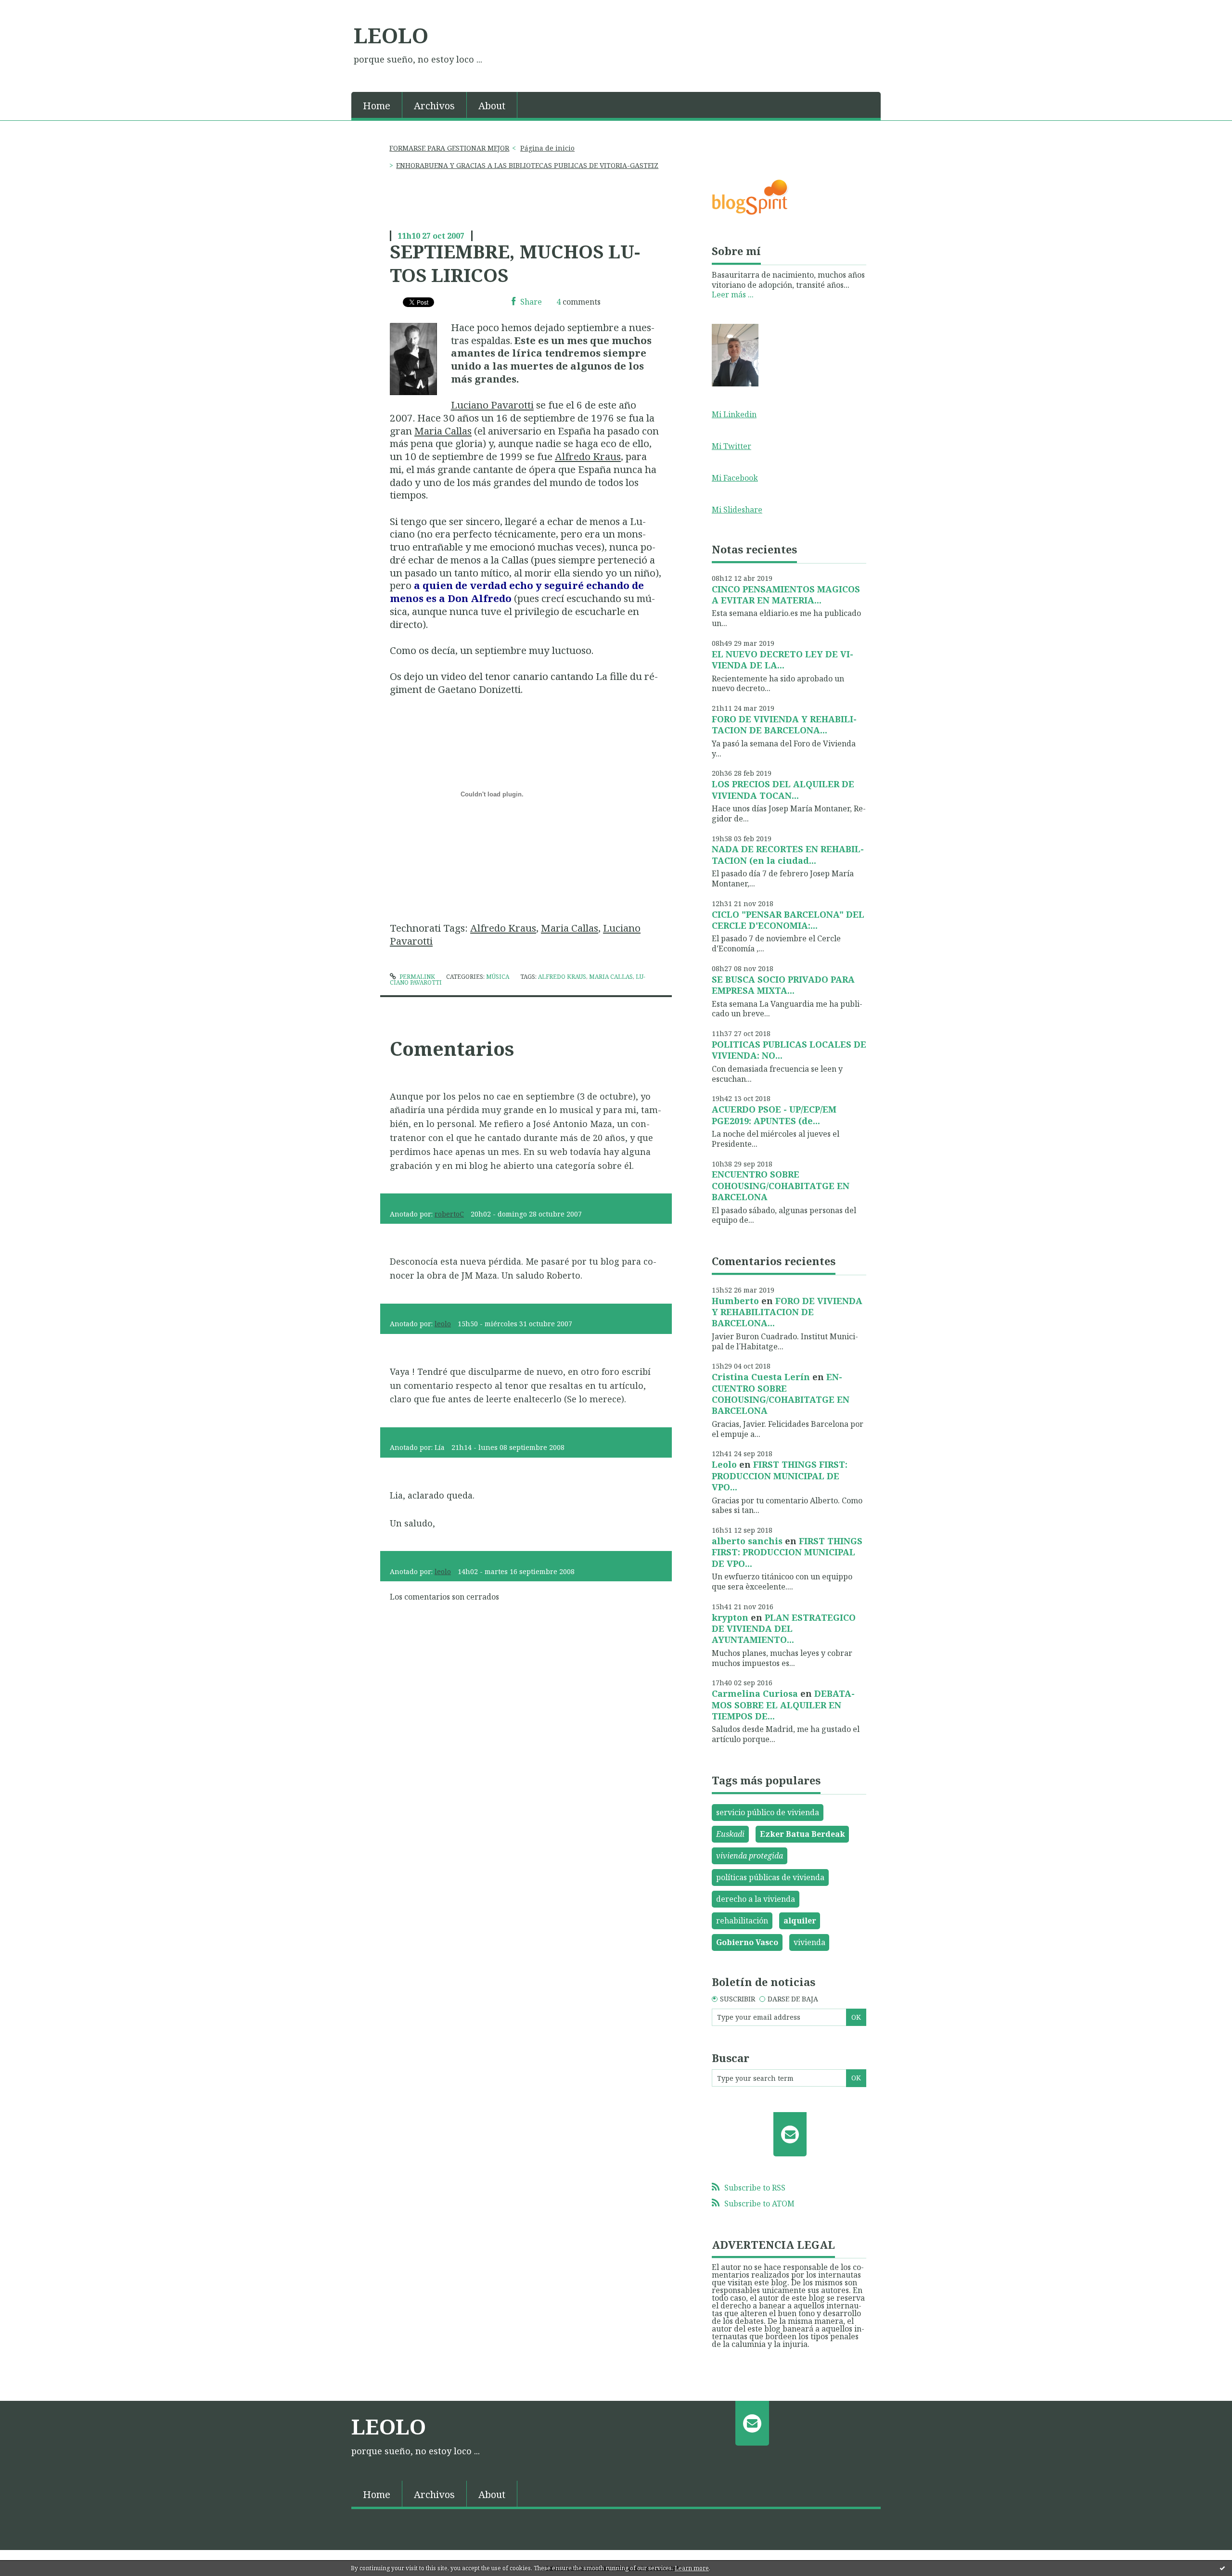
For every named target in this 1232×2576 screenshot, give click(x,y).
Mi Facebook (735, 478)
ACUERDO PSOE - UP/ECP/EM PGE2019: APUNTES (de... (774, 1115)
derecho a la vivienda (756, 1899)
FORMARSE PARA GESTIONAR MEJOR (449, 148)
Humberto (735, 1301)
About (492, 106)
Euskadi (730, 1834)
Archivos (434, 106)
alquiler (800, 1921)
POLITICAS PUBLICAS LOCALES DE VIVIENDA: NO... (789, 1050)
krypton (730, 1617)
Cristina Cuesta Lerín (761, 1377)
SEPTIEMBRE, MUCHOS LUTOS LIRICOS (515, 263)
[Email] (790, 2134)
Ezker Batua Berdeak (802, 1834)
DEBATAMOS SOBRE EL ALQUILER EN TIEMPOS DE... (783, 1705)
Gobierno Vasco (747, 1942)
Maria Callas (443, 431)
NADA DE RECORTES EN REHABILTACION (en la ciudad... (788, 854)
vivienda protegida (750, 1856)
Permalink (417, 977)
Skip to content (32, 9)
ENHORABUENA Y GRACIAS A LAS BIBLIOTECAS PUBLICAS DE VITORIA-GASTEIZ (527, 165)
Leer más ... (733, 295)
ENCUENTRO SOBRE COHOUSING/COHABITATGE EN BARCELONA (781, 1185)
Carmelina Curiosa (755, 1693)
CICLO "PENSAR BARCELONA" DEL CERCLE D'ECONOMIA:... (788, 920)
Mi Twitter (731, 446)
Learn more (692, 2568)
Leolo (724, 1464)
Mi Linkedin (734, 414)
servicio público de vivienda (768, 1812)
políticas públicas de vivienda (770, 1877)
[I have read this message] (1222, 2568)
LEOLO (391, 35)
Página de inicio (547, 148)
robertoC (449, 1214)
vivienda (809, 1942)
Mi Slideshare (737, 510)
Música (498, 977)
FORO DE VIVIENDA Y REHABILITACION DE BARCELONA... (784, 724)
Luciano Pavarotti (492, 405)
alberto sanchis (747, 1541)
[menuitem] (377, 105)
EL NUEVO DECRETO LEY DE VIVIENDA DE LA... (783, 660)
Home (377, 106)
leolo (443, 1324)
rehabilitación (742, 1921)
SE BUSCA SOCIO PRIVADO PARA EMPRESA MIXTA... (783, 985)
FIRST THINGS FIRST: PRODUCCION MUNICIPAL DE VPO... (780, 1476)
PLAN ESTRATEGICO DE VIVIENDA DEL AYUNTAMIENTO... (784, 1629)
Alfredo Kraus (588, 456)
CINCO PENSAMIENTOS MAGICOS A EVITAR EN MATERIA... (786, 595)
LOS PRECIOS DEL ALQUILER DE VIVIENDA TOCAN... (783, 789)
